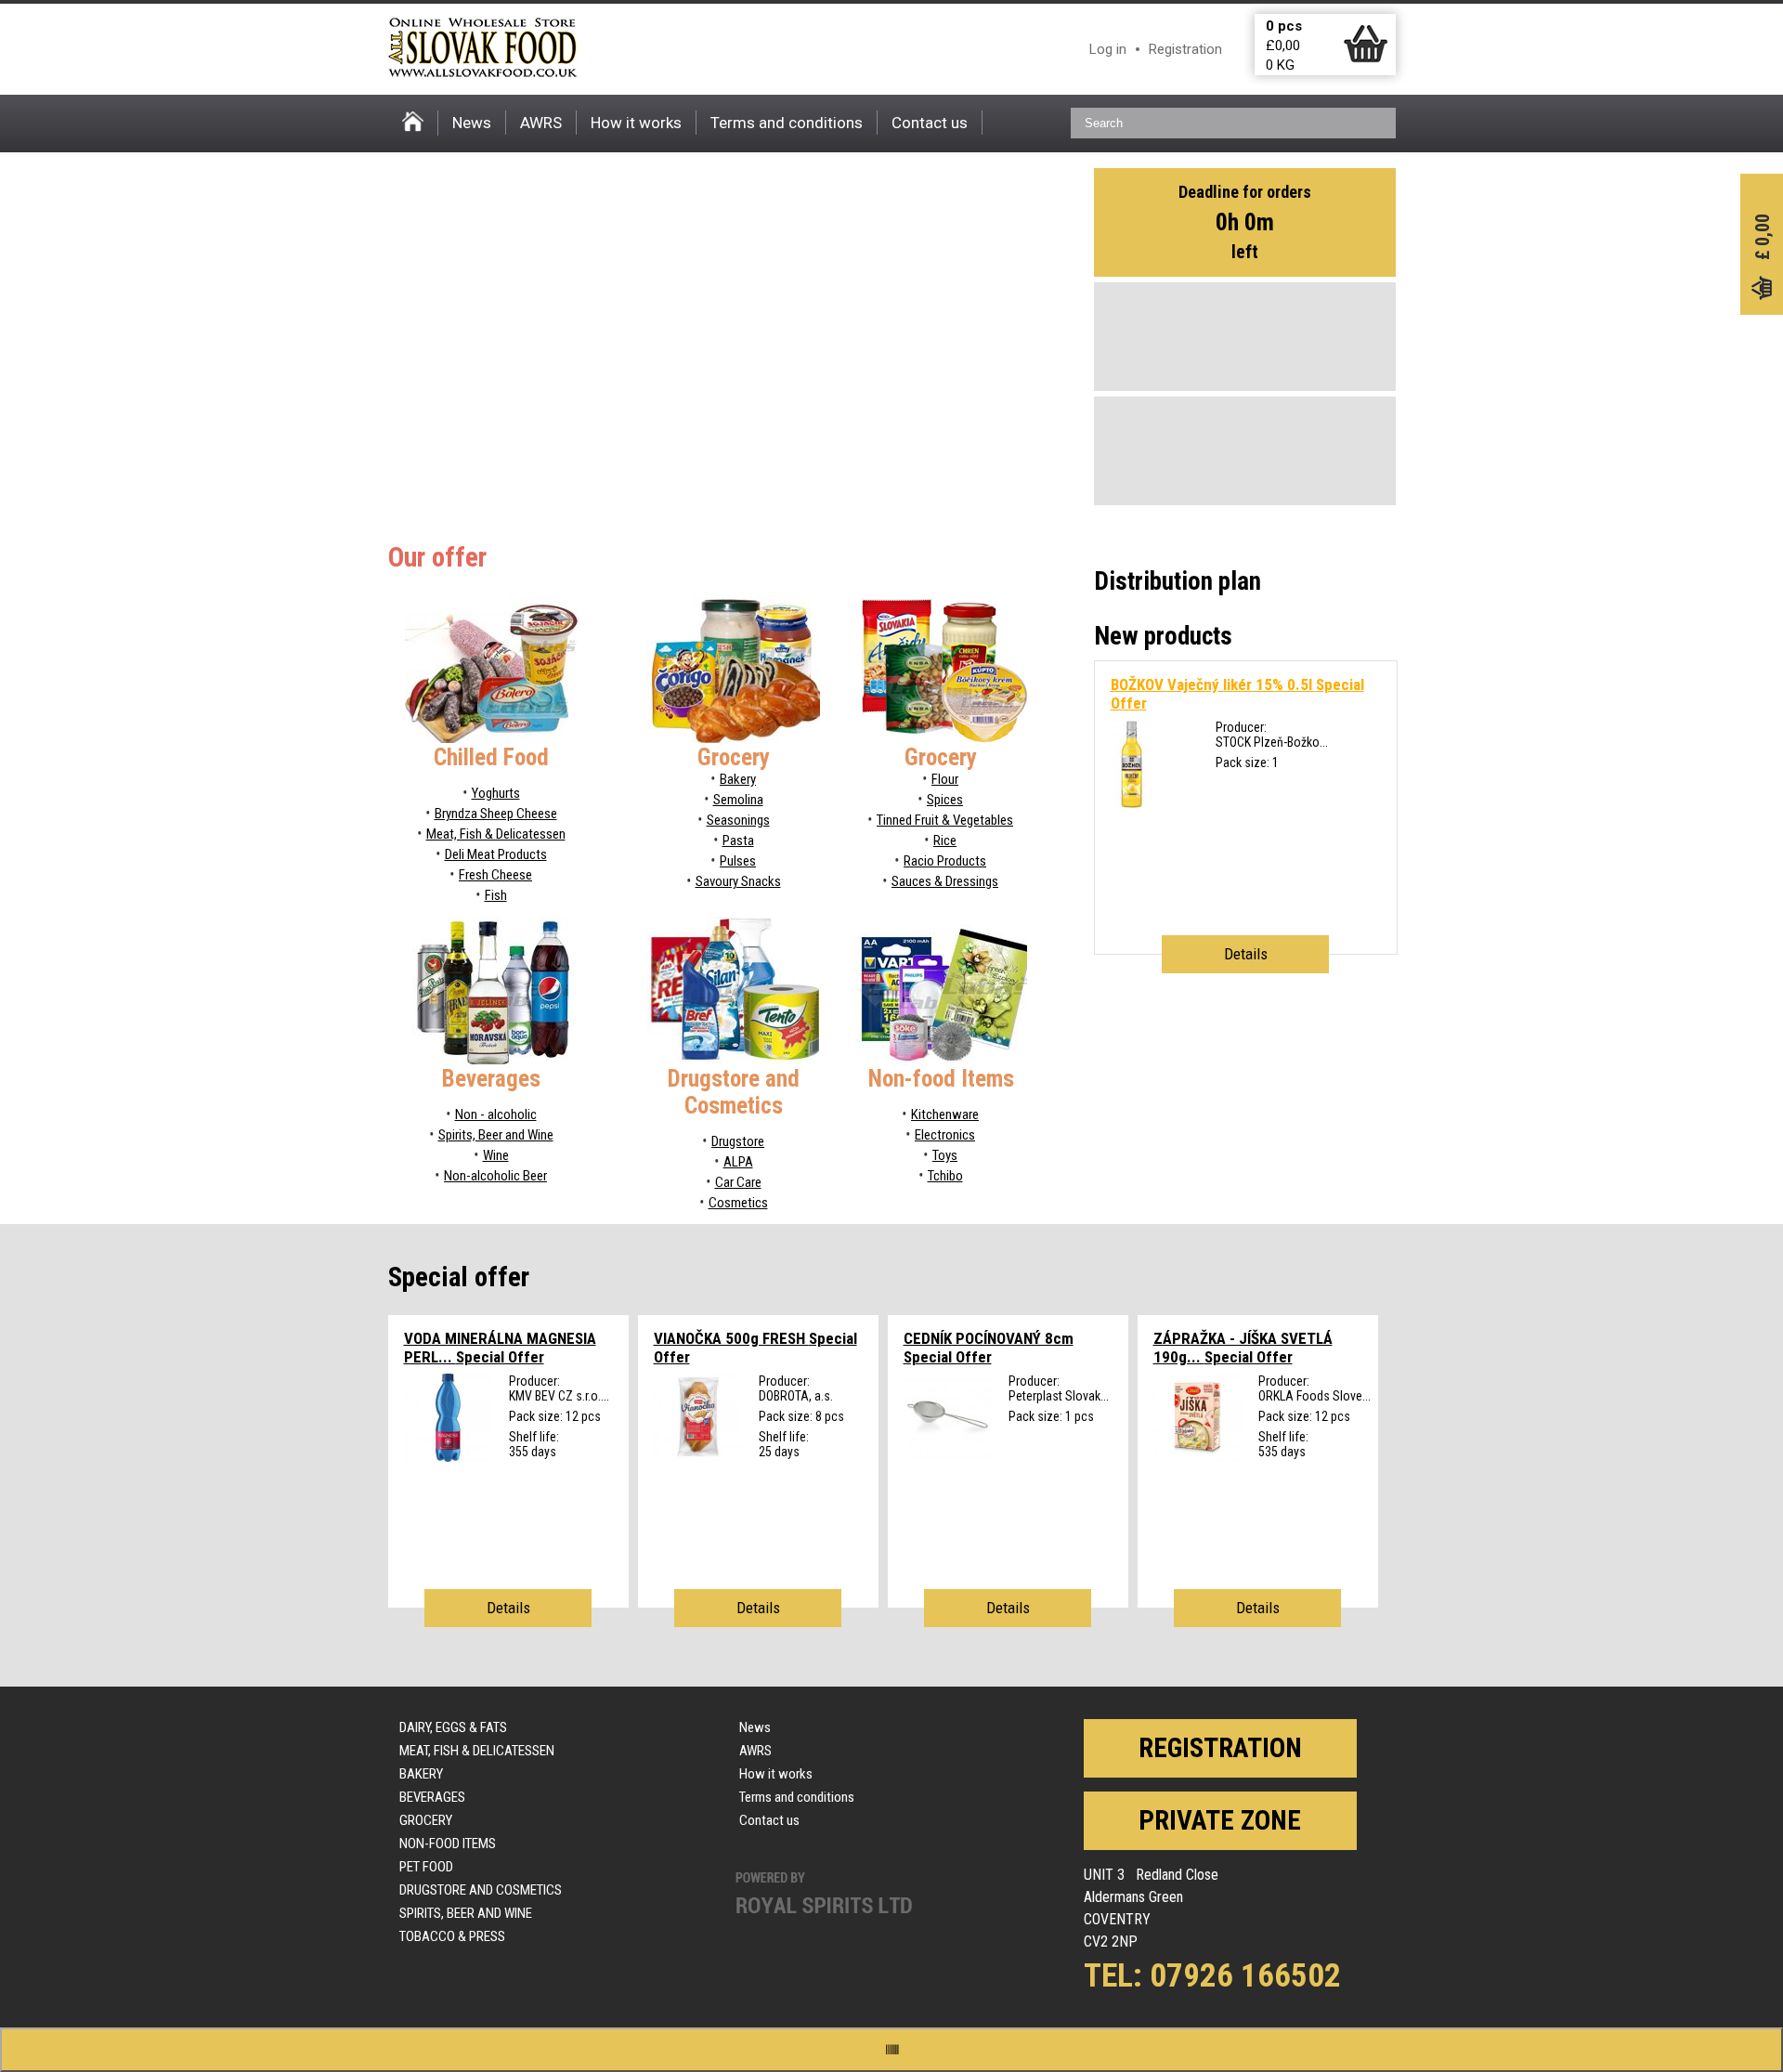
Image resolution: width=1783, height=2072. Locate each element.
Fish (496, 895)
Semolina (738, 800)
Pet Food (426, 1867)
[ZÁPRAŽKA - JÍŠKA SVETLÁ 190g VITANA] (1197, 1457)
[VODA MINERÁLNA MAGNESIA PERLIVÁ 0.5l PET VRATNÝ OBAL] (448, 1457)
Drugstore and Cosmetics (481, 1890)
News (472, 123)
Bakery (738, 779)
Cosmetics (738, 1203)
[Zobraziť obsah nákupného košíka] (1366, 59)
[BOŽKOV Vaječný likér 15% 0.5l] (1132, 803)
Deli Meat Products (496, 854)
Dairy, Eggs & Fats (453, 1727)
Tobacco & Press (452, 1936)
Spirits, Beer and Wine (496, 1135)
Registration (1185, 49)
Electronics (945, 1135)
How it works (636, 123)
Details (1246, 954)
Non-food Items (448, 1844)
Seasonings (738, 820)
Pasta (738, 841)
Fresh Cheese (495, 875)
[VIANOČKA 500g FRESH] (698, 1457)
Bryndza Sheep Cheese (496, 814)
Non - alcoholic (496, 1114)
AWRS (541, 123)
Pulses (738, 861)
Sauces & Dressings (945, 881)
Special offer (459, 1277)
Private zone (1220, 1820)
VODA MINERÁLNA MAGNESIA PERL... (500, 1348)
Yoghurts (496, 793)
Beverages (432, 1797)
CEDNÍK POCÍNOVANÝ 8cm (989, 1348)
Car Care (738, 1182)
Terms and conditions (787, 123)
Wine (496, 1155)
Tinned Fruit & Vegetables (945, 820)
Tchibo (945, 1176)
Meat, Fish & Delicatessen (496, 834)
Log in (1108, 49)
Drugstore (738, 1141)
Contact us (930, 123)
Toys (945, 1155)
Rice (945, 841)
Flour (945, 779)
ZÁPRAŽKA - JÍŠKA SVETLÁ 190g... (1243, 1348)
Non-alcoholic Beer (495, 1176)
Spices (945, 800)
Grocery (426, 1820)
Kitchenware (945, 1114)
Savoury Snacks (738, 881)
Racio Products (945, 861)
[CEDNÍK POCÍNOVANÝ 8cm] (948, 1457)
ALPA (738, 1162)
